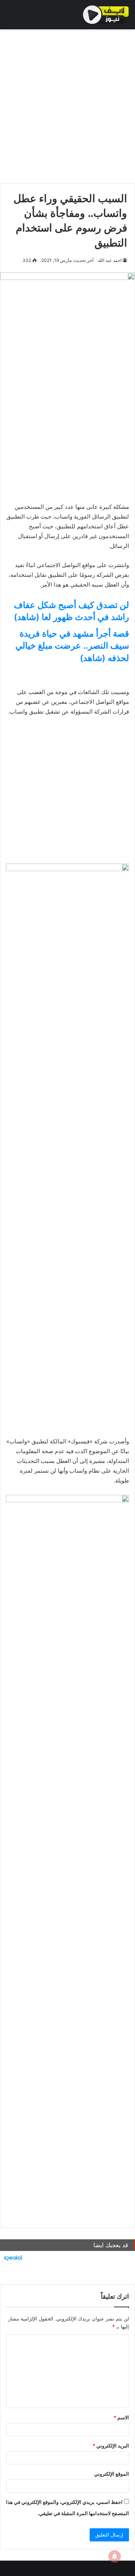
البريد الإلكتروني (111, 2446)
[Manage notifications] (115, 2556)
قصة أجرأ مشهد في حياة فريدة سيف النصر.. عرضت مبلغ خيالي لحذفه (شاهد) (72, 646)
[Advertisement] (67, 104)
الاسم (121, 2417)
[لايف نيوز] (106, 15)
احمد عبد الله (110, 260)
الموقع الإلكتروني (112, 2474)
